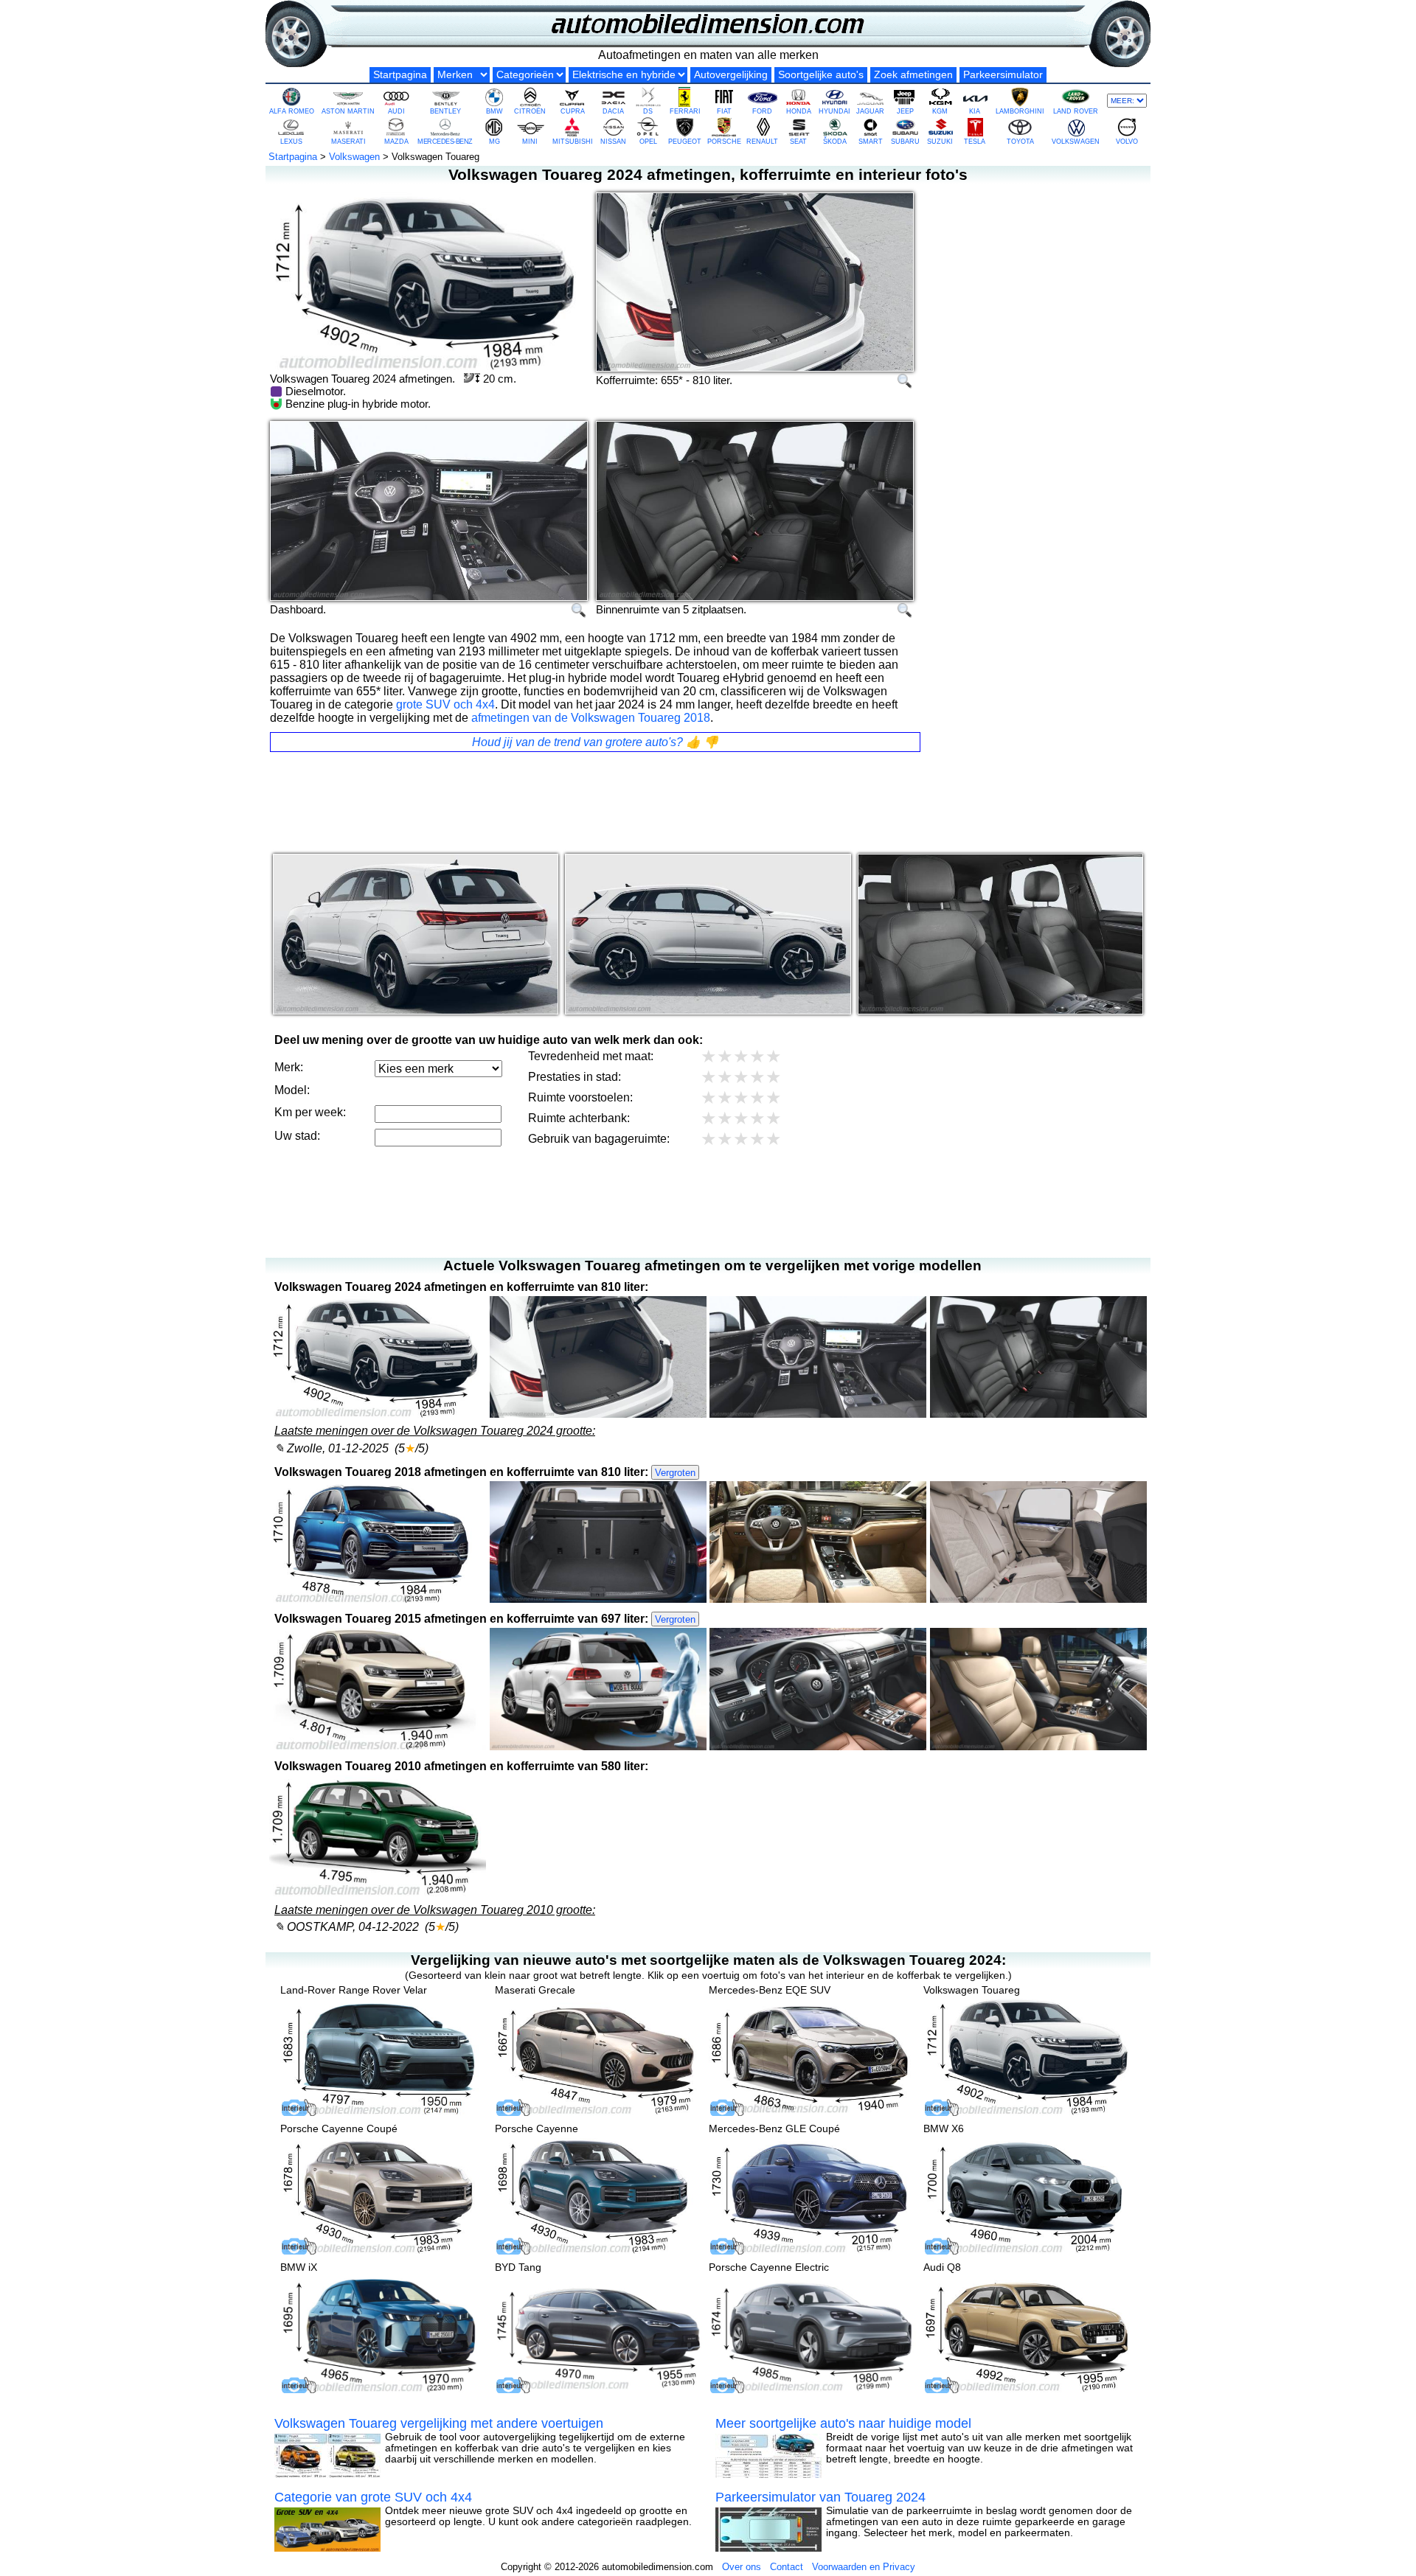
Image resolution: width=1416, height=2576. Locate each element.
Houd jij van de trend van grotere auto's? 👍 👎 (595, 742)
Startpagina (400, 75)
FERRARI (685, 111)
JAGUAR (870, 111)
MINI (530, 142)
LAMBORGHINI (1020, 111)
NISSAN (613, 142)
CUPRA (573, 111)
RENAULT (762, 142)
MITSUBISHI (573, 142)
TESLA (975, 142)
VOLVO (1127, 142)
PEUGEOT (685, 142)
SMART (871, 142)
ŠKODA (835, 142)
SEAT (798, 142)
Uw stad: (297, 1136)
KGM (940, 111)
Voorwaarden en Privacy (864, 2567)
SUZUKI (940, 142)
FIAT (724, 111)
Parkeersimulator (1003, 75)
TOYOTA (1020, 142)
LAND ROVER (1076, 111)
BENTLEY (445, 111)
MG (494, 142)
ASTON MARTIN (348, 111)
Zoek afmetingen (913, 75)
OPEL (648, 142)
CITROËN (530, 111)
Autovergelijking (731, 75)
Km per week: (310, 1112)
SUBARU (905, 142)
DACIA (613, 111)
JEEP (905, 111)
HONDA (799, 111)
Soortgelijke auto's (821, 75)
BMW (494, 111)
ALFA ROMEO (292, 111)
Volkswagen (354, 157)
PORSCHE (724, 142)
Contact (787, 2567)
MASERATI (348, 142)
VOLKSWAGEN (1076, 142)
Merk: (289, 1067)
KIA (975, 111)
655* (672, 380)
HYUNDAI (834, 111)
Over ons (742, 2567)
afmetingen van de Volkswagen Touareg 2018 (591, 718)
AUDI (396, 111)
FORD (762, 111)
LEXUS (291, 142)
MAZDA (396, 142)
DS (648, 111)
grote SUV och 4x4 (445, 704)
